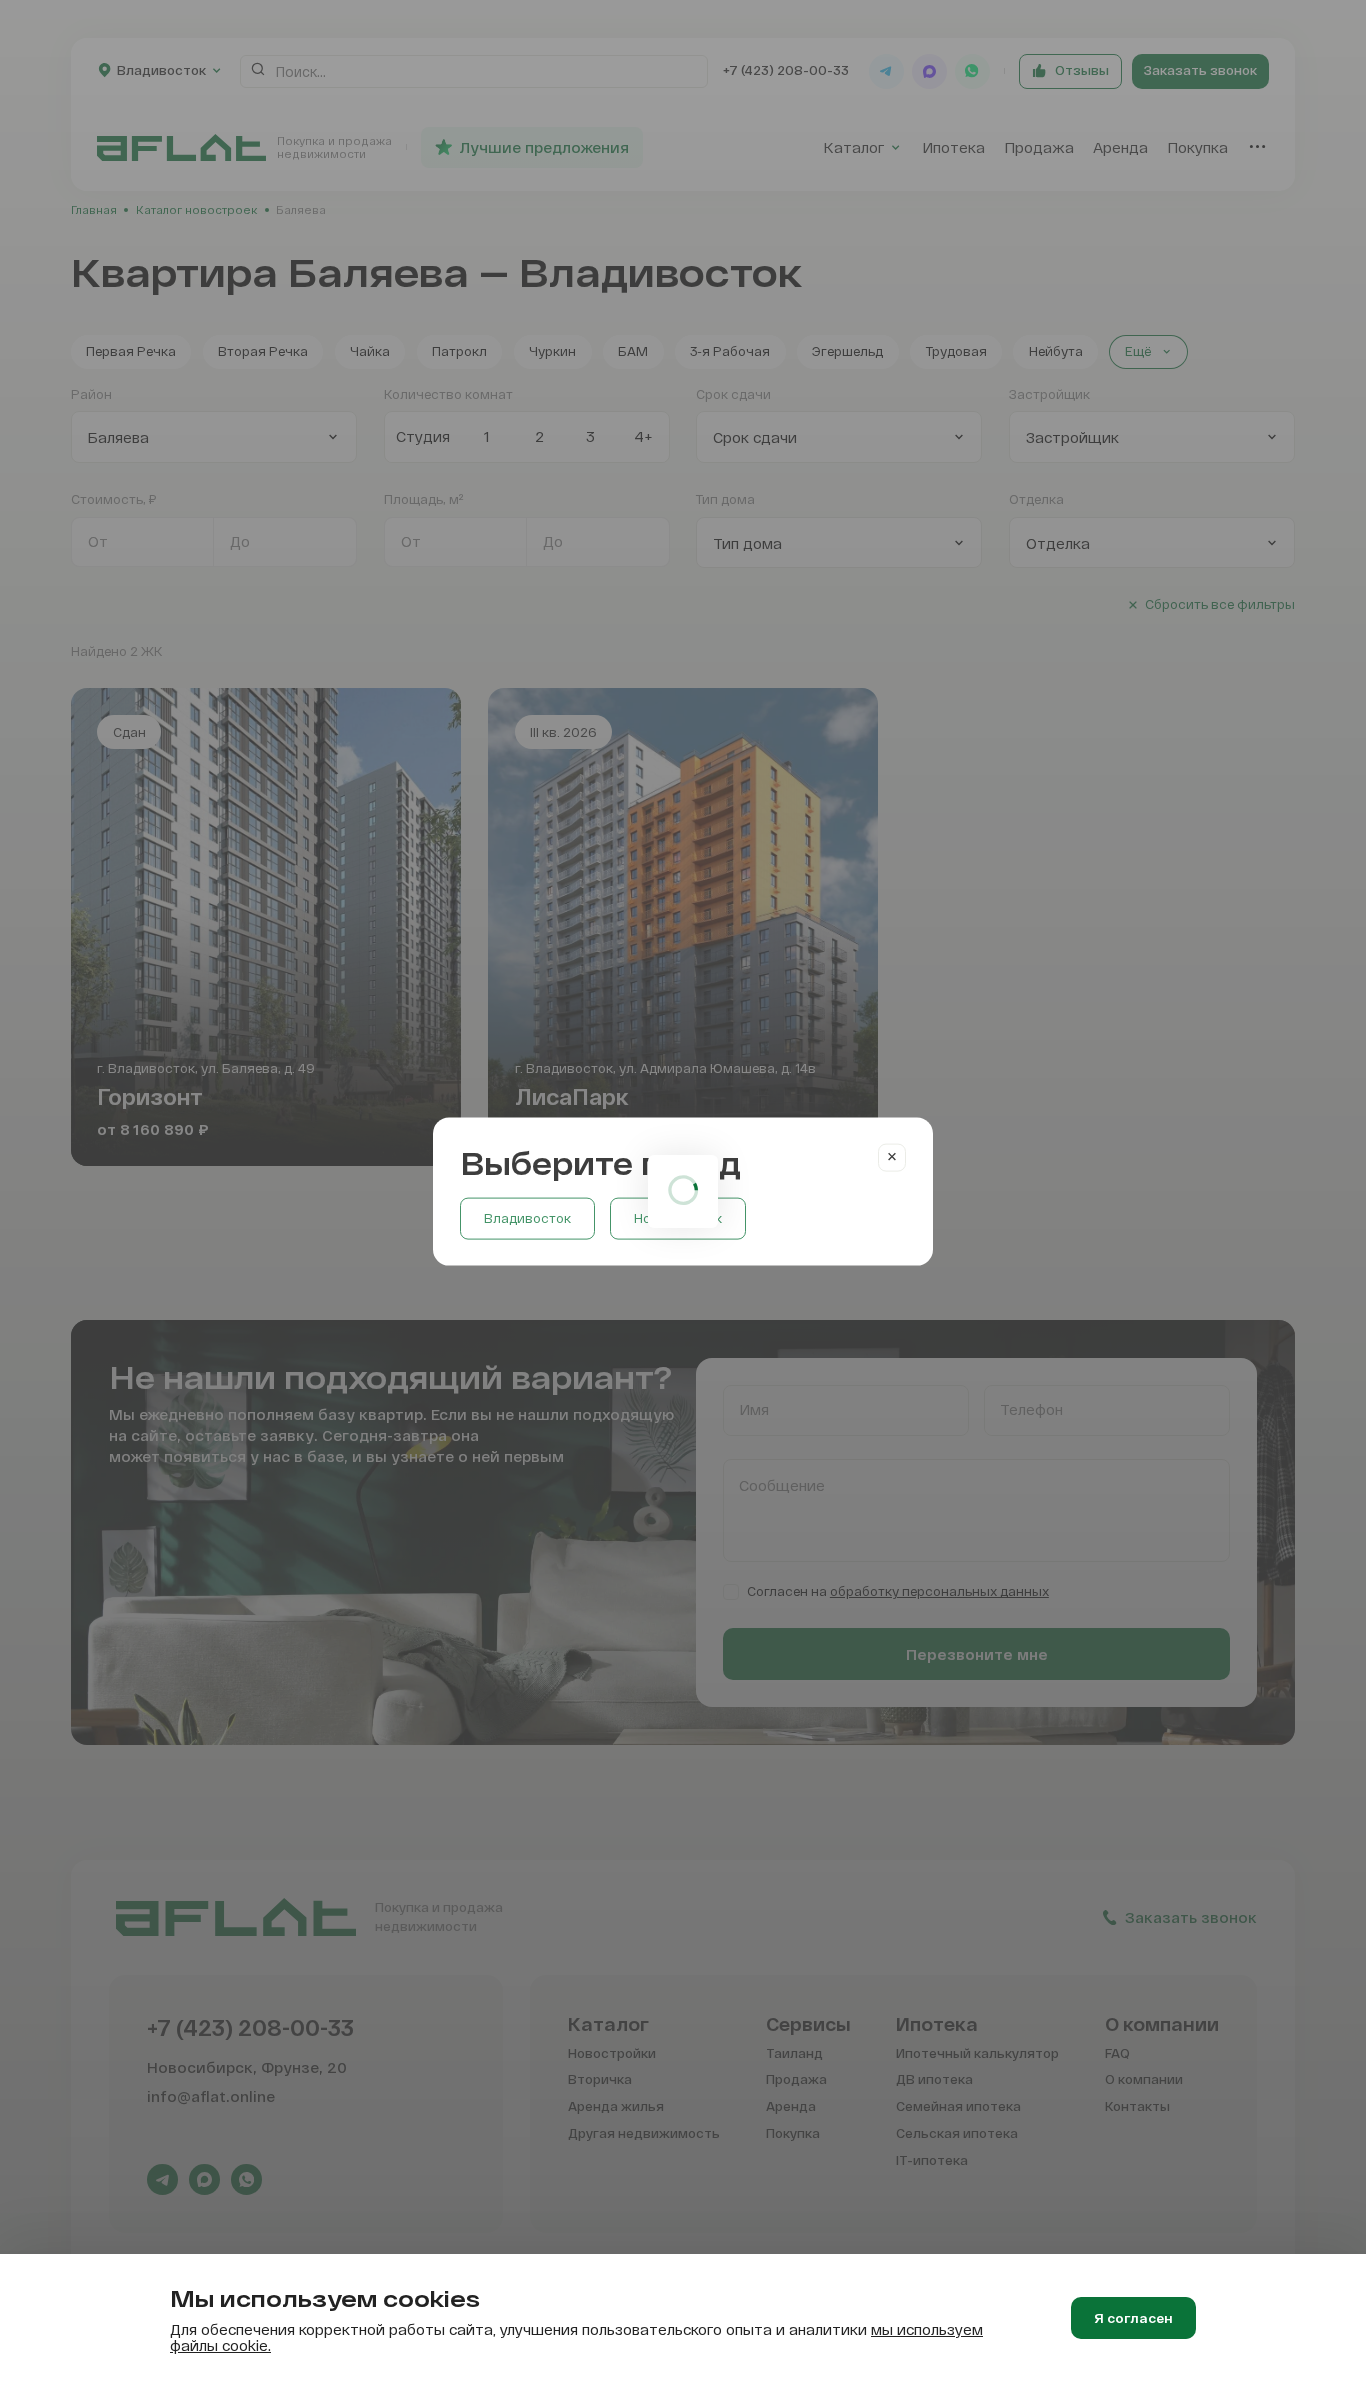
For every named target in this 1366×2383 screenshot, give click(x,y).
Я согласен (1133, 2318)
